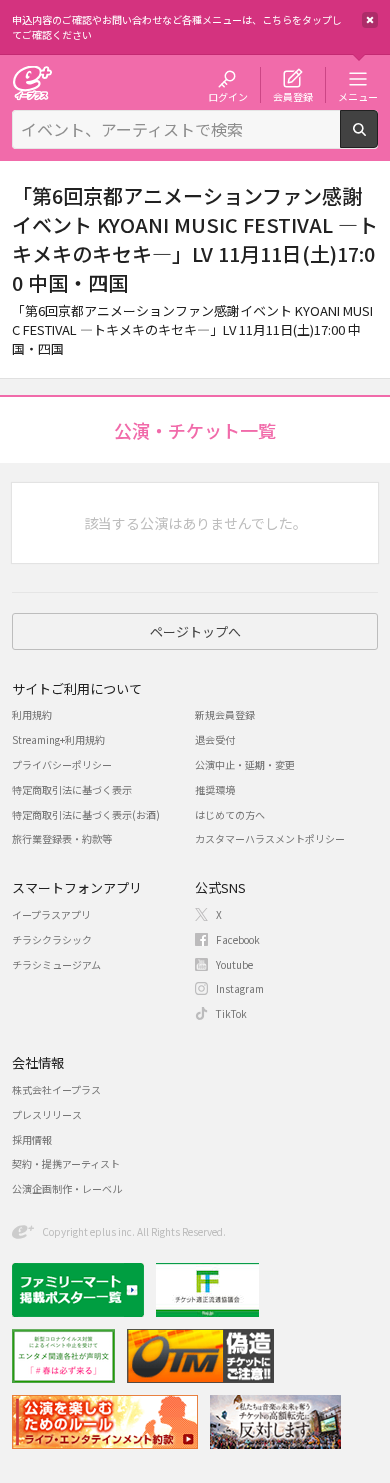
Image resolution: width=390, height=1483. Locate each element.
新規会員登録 (225, 714)
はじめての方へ (230, 814)
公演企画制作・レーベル (67, 1188)
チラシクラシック (52, 939)
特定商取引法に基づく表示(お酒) (86, 814)
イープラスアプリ (51, 914)
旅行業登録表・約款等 (62, 838)
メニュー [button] (358, 96)
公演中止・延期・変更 (245, 764)
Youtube (234, 964)
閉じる (370, 20)
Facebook (238, 939)
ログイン (228, 96)
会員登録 (293, 96)
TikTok (231, 1013)
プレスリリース (47, 1114)
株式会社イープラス (56, 1089)
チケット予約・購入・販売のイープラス (32, 82)
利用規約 (32, 714)
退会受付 (215, 739)
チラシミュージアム (56, 964)
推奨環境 (215, 789)
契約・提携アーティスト (66, 1163)
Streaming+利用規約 (58, 739)
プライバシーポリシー (62, 764)
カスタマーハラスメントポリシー (270, 838)
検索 (377, 140)
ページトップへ (195, 631)
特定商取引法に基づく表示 (72, 789)
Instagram (240, 988)
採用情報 (32, 1139)
